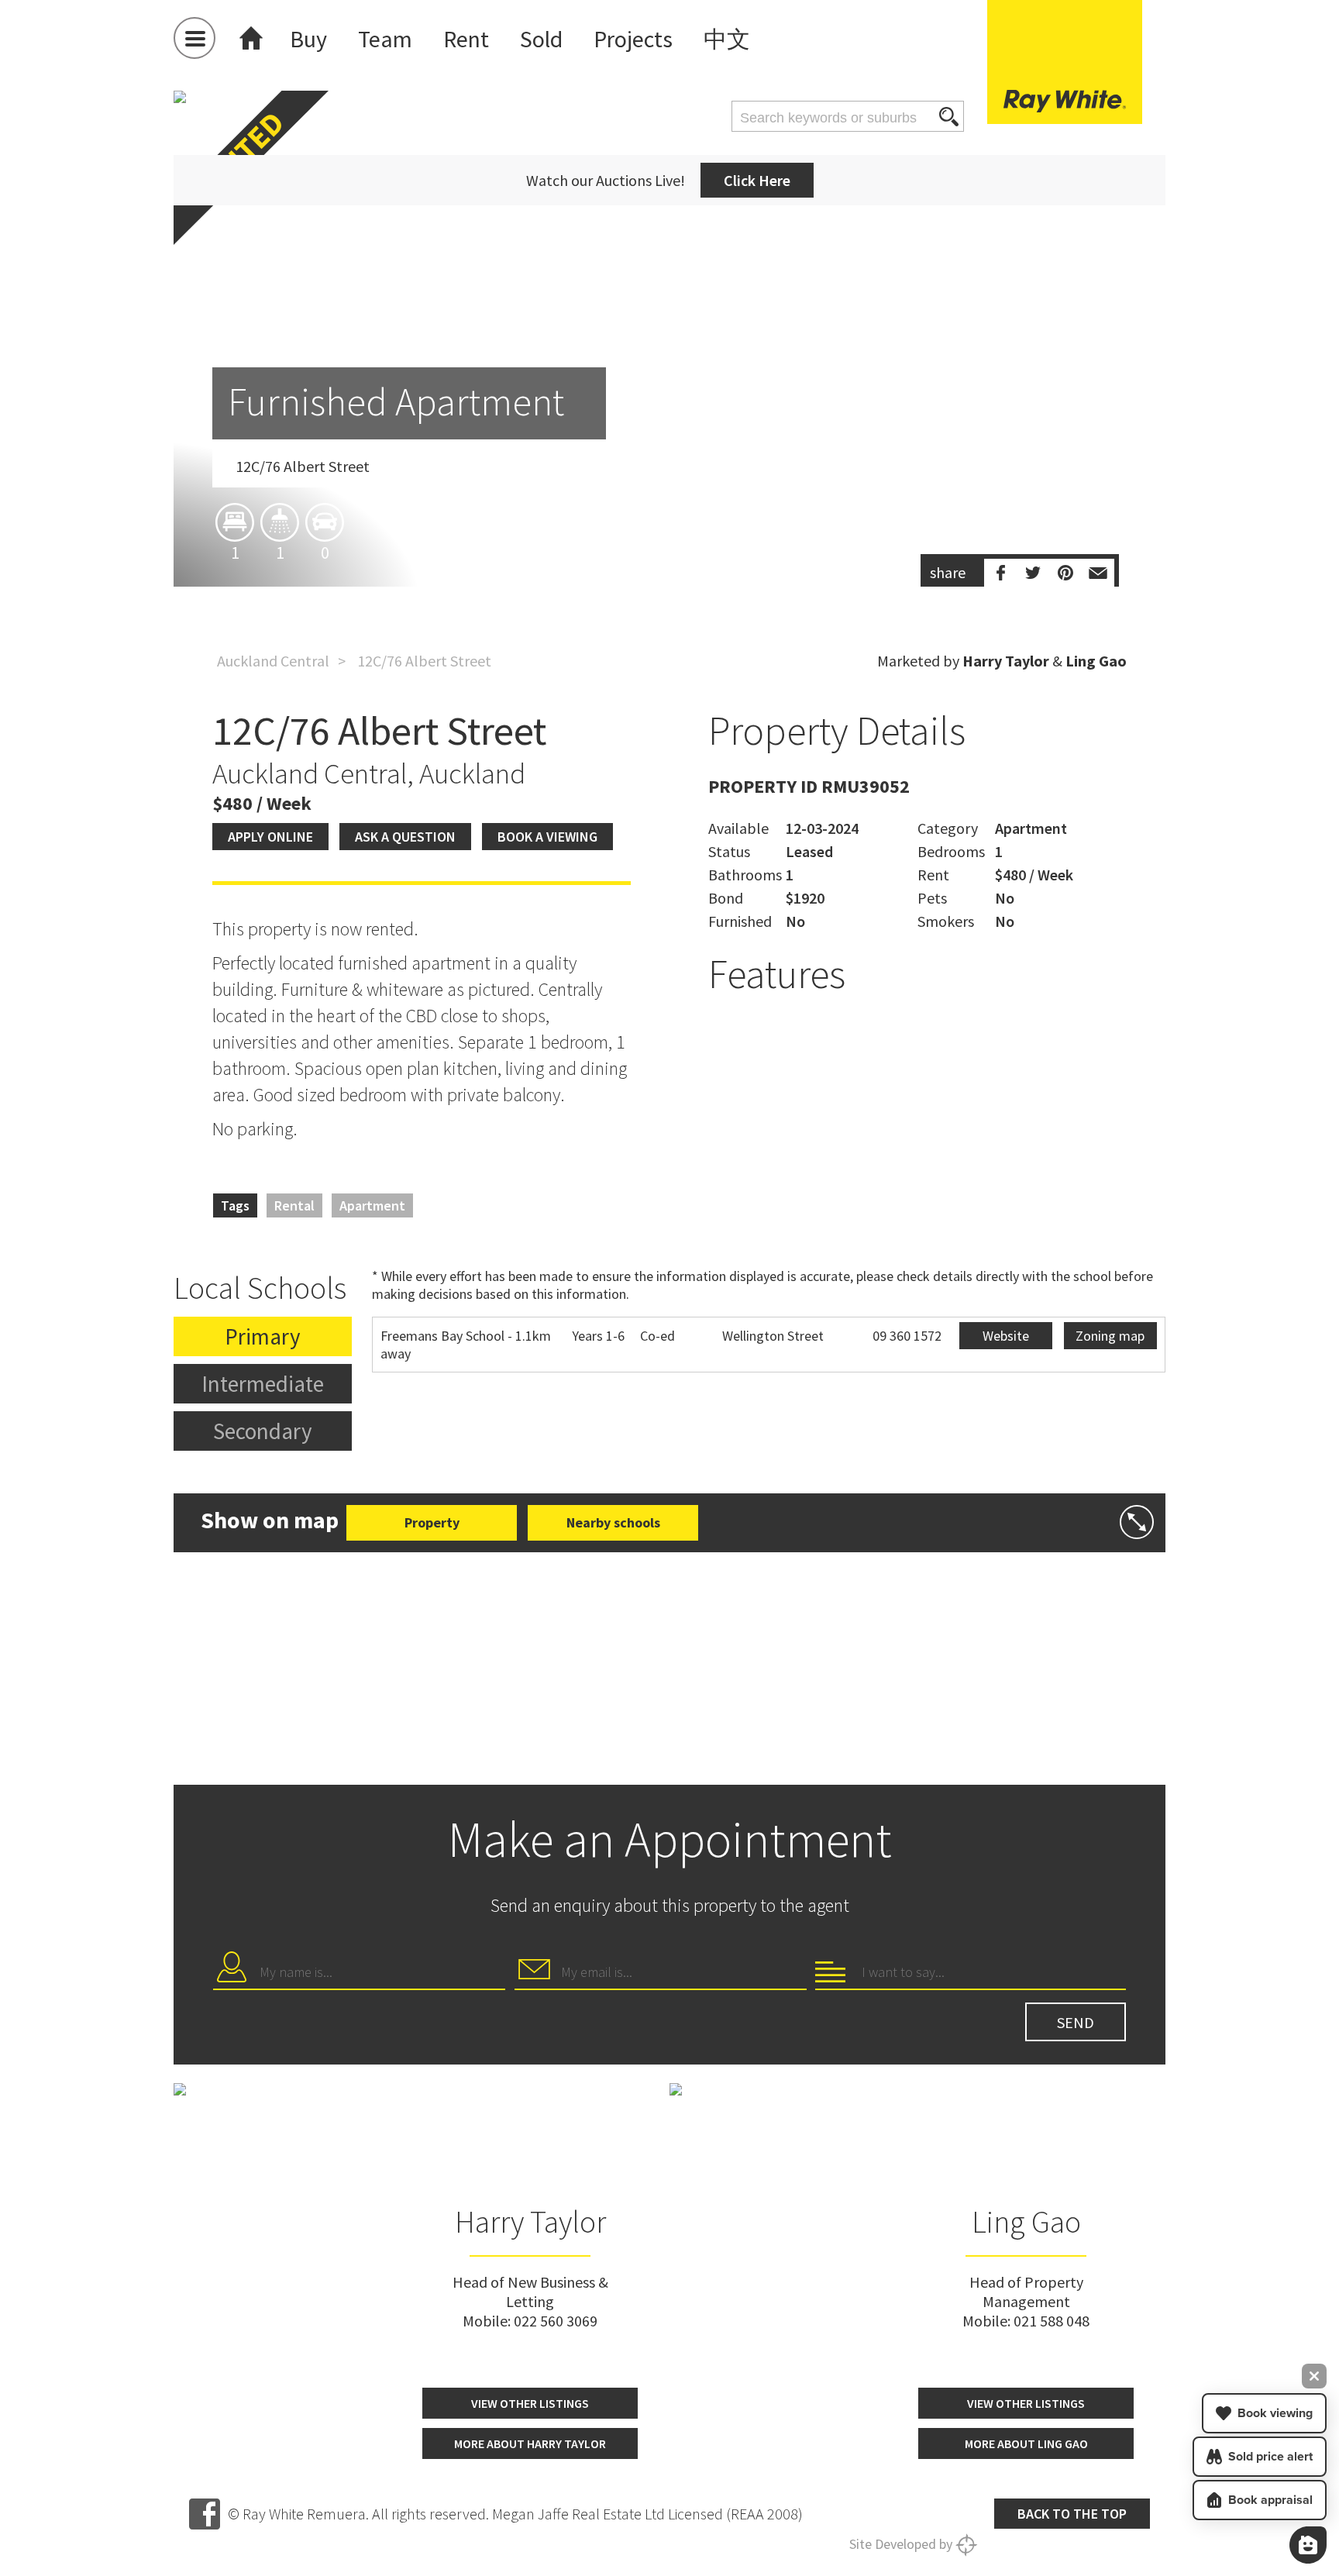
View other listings (530, 2403)
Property (432, 1522)
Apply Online (270, 837)
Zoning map (1110, 1336)
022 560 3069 (556, 2321)
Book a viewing (547, 837)
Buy (308, 39)
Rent (466, 39)
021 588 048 (1052, 2321)
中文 (727, 39)
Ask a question (405, 837)
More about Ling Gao (1026, 2443)
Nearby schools (613, 1522)
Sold (541, 39)
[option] (669, 429)
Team (385, 39)
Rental (294, 1205)
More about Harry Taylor (530, 2443)
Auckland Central (273, 661)
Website (1006, 1336)
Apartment (372, 1205)
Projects (633, 39)
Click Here (757, 180)
